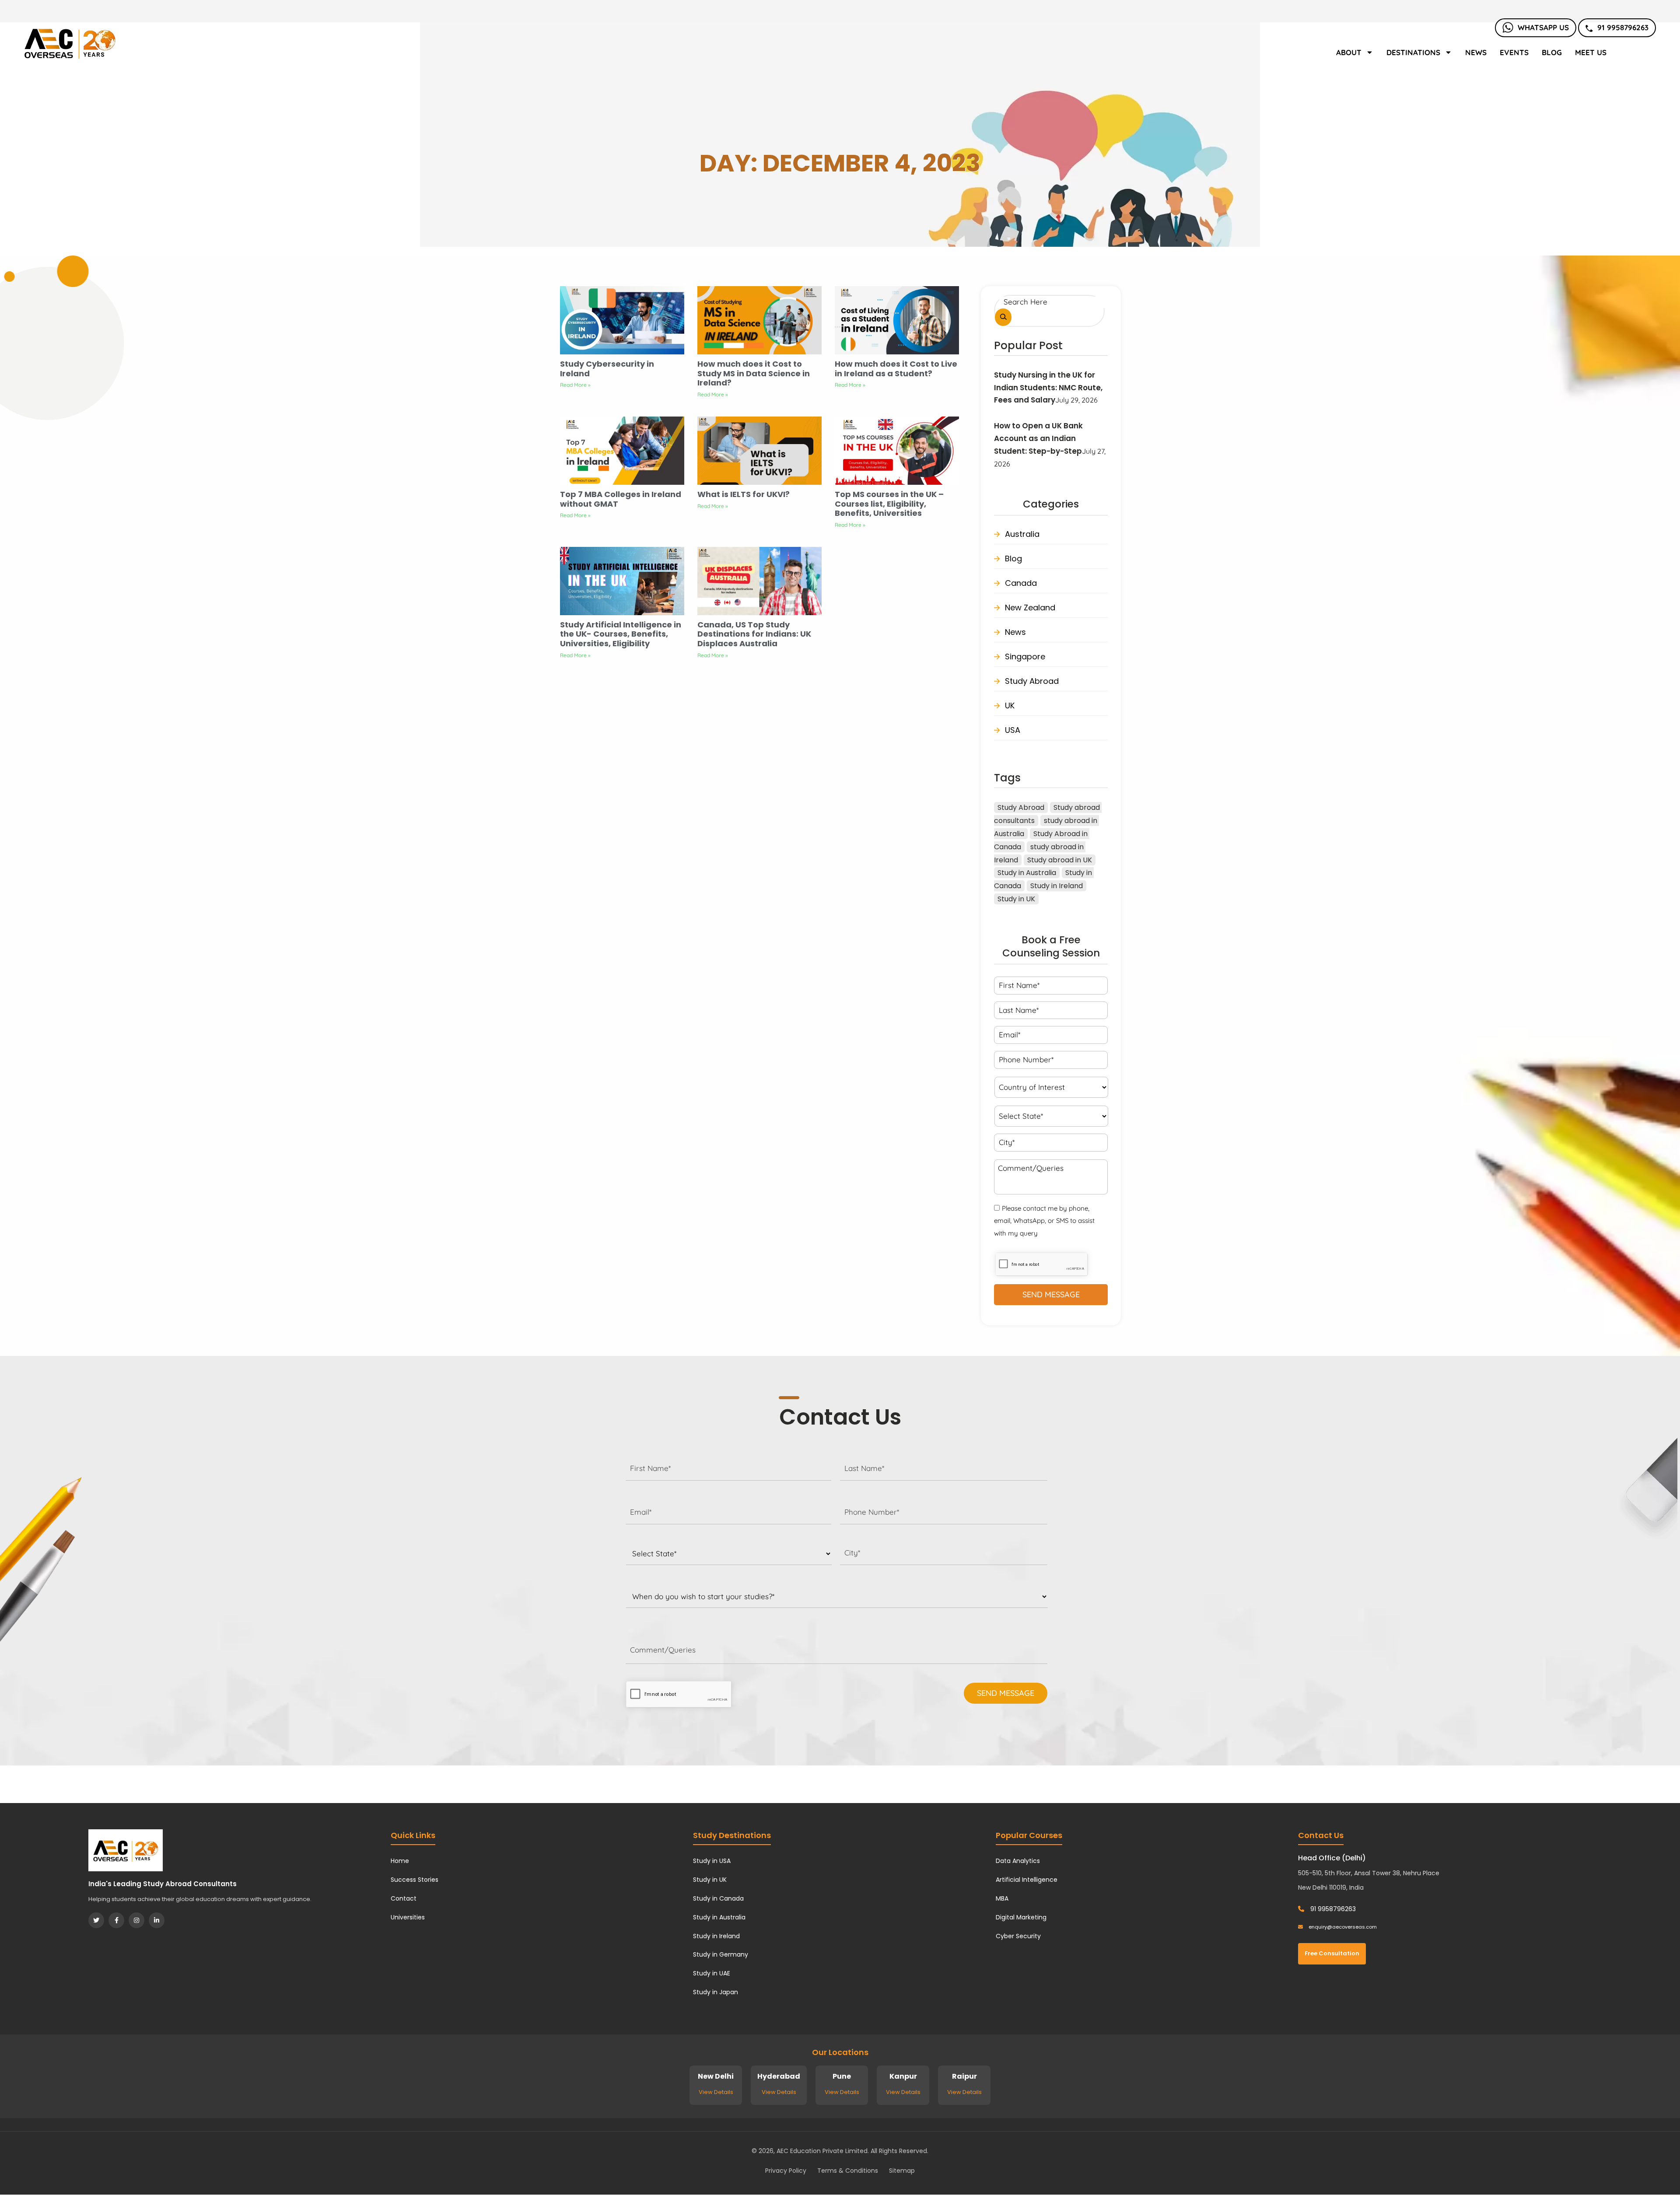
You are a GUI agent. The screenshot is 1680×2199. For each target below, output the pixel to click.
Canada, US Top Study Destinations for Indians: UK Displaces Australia (754, 634)
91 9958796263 (1623, 27)
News (1476, 52)
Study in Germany (721, 1954)
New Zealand (1030, 608)
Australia (1022, 534)
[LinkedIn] (157, 1920)
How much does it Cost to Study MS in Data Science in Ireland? (754, 373)
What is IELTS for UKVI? (744, 494)
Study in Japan (716, 1992)
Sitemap (902, 2171)
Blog (1552, 52)
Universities (408, 1917)
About (1349, 52)
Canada (1021, 583)
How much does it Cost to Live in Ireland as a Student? (896, 369)
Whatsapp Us (1543, 27)
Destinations (1413, 52)
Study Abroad (1032, 681)
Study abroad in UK (1060, 860)
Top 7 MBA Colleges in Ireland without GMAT (621, 499)
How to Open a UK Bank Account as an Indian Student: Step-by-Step (1038, 438)
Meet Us (1591, 52)
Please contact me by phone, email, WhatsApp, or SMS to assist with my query (1044, 1221)
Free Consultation (1332, 1953)
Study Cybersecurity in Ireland (607, 369)
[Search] (1003, 317)
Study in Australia (1027, 873)
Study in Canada (718, 1898)
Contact (404, 1898)
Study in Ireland (1057, 886)
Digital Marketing (1021, 1917)
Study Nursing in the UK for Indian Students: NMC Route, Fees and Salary (1048, 388)
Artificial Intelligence (1027, 1880)
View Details (716, 2092)
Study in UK (1016, 899)
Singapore (1025, 657)
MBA (1002, 1898)
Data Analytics (1018, 1861)
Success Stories (415, 1880)
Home (400, 1861)
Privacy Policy (786, 2171)
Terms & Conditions (848, 2171)
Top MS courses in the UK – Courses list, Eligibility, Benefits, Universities (889, 504)
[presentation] (679, 1694)
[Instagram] (136, 1920)
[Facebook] (116, 1920)
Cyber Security (1018, 1936)
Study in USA (712, 1861)
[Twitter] (96, 1920)
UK (1010, 706)
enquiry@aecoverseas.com (1342, 1927)
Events (1514, 52)
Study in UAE (712, 1973)
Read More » (575, 385)
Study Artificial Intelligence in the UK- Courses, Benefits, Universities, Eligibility (621, 634)
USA (1013, 730)
